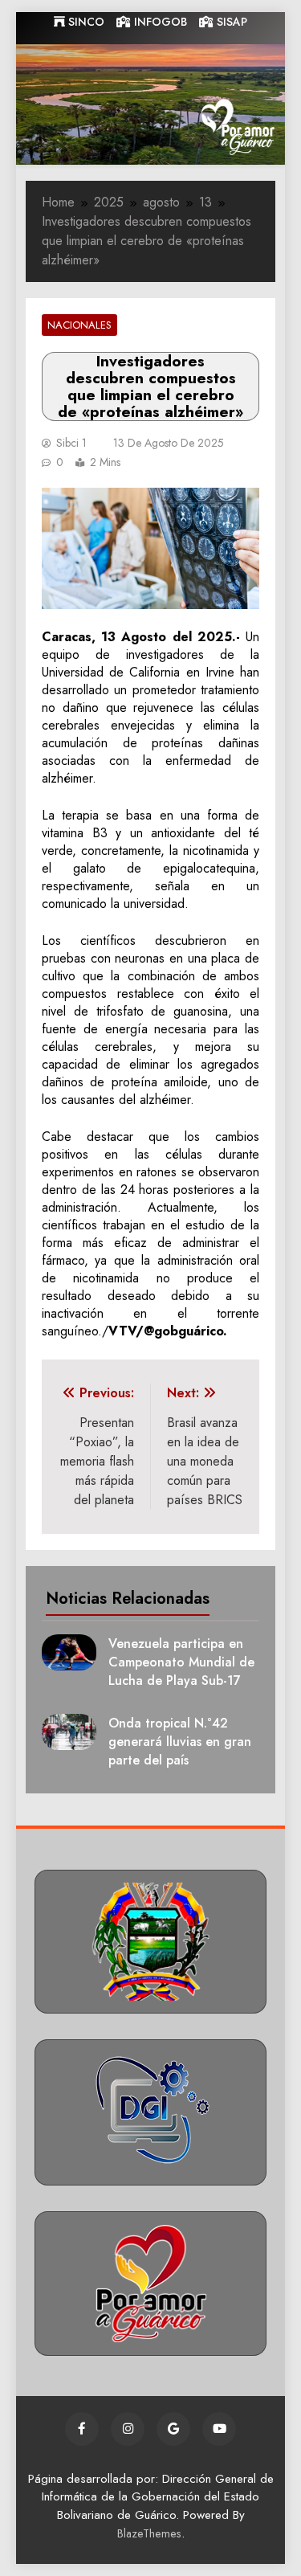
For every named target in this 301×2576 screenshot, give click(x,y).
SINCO (85, 22)
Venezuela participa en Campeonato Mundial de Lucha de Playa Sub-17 (181, 1662)
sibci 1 (71, 443)
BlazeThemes (149, 2533)
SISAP (230, 22)
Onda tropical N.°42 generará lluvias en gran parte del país (180, 1742)
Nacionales (79, 325)
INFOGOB (159, 22)
